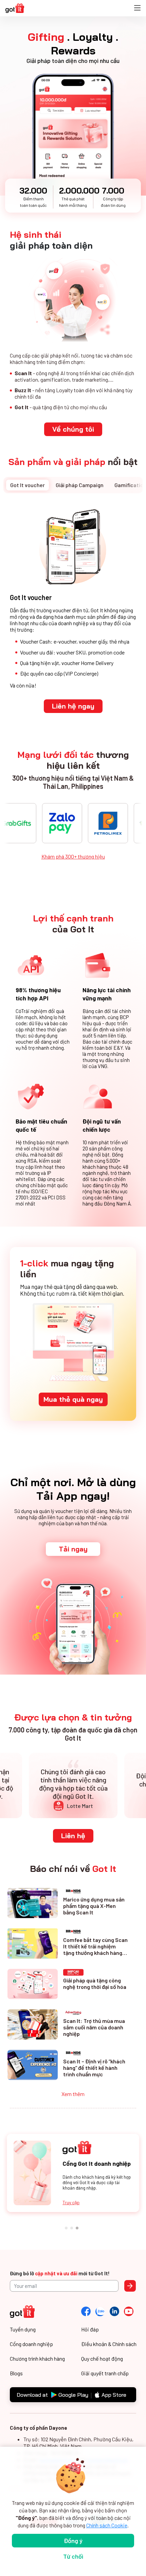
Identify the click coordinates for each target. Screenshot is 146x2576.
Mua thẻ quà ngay (73, 1399)
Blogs (16, 2373)
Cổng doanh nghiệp (31, 2344)
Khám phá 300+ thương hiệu (73, 856)
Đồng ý (73, 2541)
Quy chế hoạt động (102, 2358)
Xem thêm (73, 2094)
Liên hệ (73, 1836)
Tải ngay (73, 1549)
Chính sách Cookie (107, 2525)
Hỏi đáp (90, 2329)
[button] (68, 2228)
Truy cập (71, 2202)
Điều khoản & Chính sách (109, 2344)
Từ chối (73, 2556)
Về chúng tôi (73, 429)
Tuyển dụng (23, 2329)
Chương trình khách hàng (37, 2358)
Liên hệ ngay (73, 706)
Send (130, 2286)
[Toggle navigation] (137, 8)
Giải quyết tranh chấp (105, 2373)
